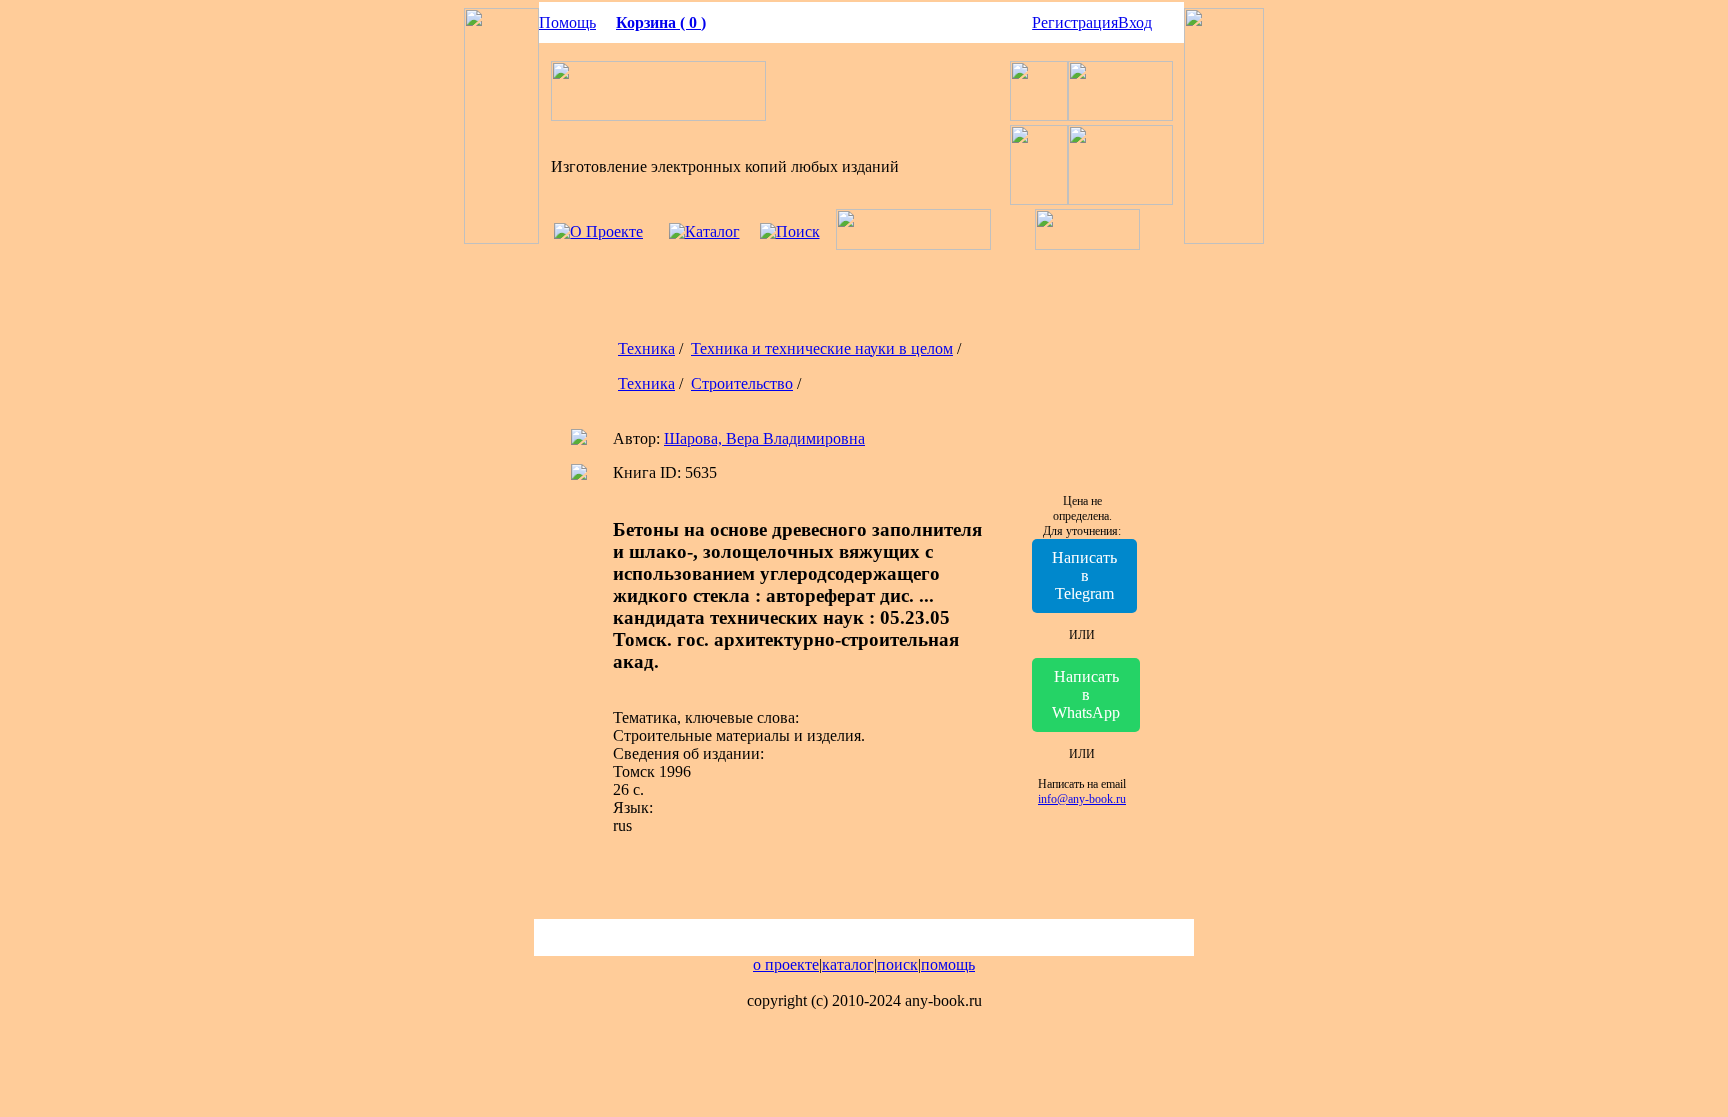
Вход (1135, 22)
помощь (948, 964)
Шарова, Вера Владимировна (764, 438)
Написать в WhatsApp (1086, 694)
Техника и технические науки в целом (822, 348)
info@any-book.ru (1082, 799)
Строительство (742, 383)
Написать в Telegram (1084, 575)
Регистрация (1075, 22)
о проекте (786, 964)
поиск (897, 964)
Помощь (567, 22)
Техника (646, 348)
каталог (848, 964)
